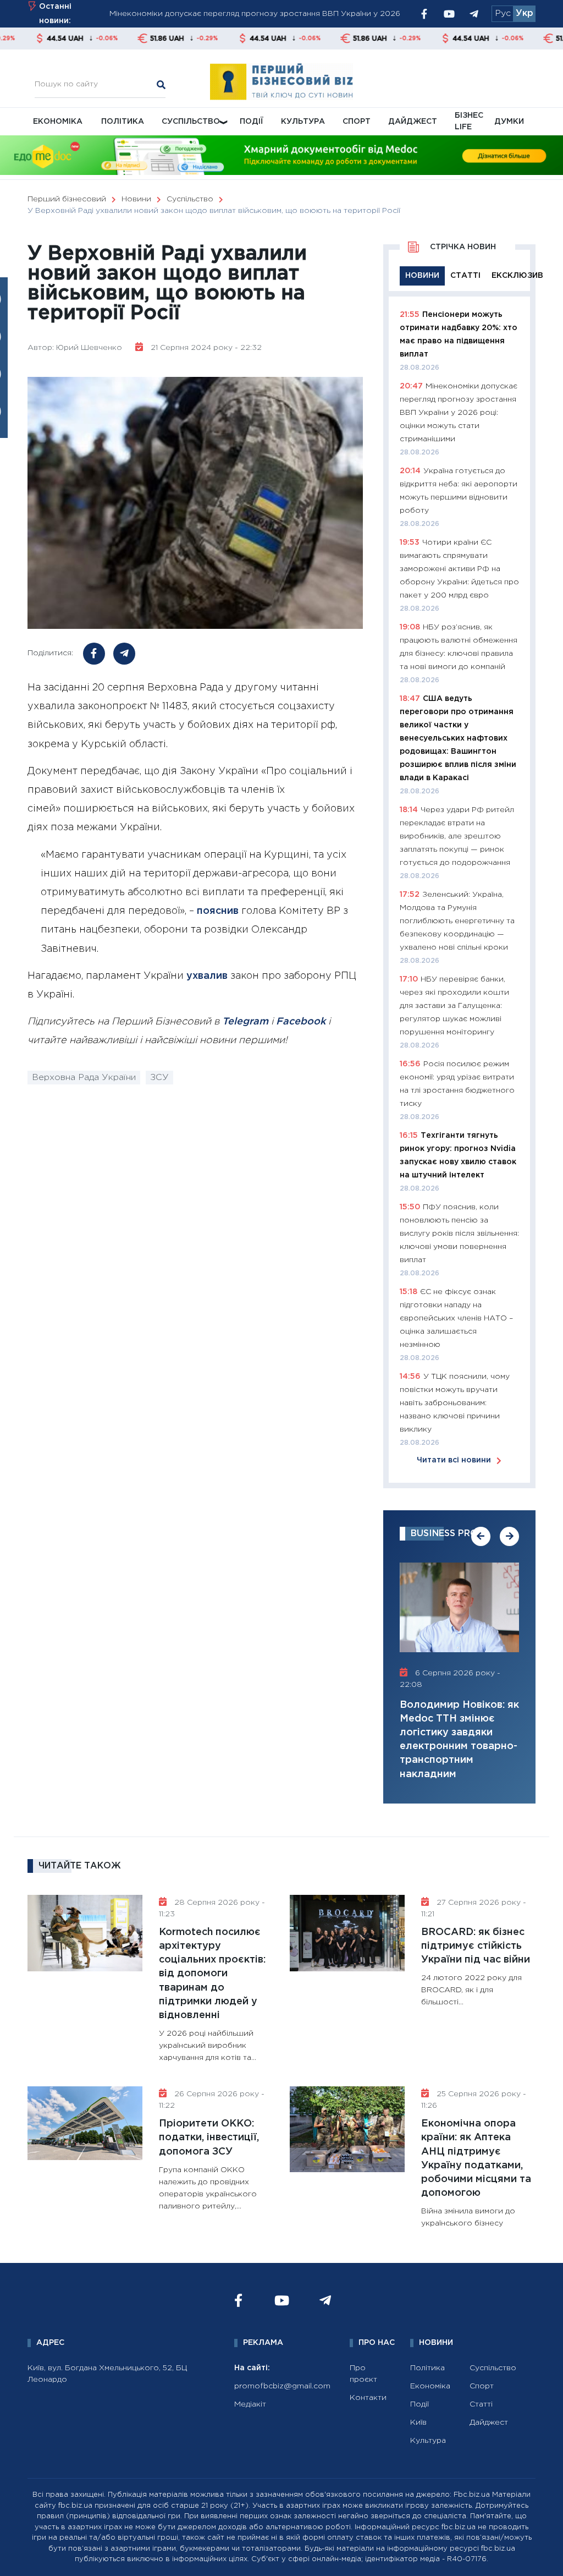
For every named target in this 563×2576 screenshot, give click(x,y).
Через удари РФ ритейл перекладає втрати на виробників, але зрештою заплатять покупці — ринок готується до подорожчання (457, 836)
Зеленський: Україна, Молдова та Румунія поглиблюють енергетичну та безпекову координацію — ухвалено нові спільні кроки (457, 921)
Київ (418, 2422)
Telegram (245, 1022)
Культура (303, 122)
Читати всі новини (454, 1460)
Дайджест (413, 122)
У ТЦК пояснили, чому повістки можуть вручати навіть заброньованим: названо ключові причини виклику (455, 1403)
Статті (481, 2404)
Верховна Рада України (84, 1078)
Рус (503, 13)
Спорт (357, 122)
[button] (481, 1536)
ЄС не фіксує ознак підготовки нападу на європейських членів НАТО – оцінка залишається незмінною (456, 1318)
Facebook (301, 1022)
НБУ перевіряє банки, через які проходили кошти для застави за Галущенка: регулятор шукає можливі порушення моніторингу (454, 1006)
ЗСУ (159, 1078)
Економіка (58, 122)
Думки (509, 122)
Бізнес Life (469, 121)
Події (252, 122)
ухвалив (207, 976)
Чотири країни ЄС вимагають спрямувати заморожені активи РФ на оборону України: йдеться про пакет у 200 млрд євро (459, 569)
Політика (123, 122)
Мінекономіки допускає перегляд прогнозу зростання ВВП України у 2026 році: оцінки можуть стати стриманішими (459, 413)
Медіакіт (250, 2404)
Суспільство (191, 122)
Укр (525, 13)
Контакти (368, 2398)
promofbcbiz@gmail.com (282, 2386)
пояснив (218, 911)
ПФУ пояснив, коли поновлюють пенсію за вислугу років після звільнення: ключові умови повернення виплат (459, 1234)
